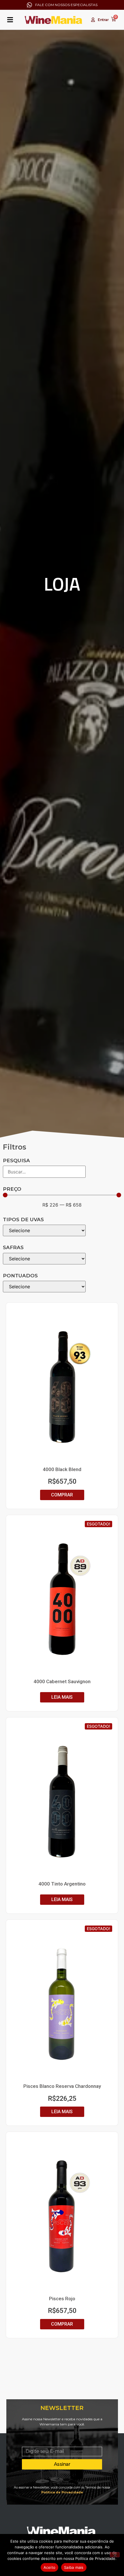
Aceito (50, 2567)
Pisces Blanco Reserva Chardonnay (62, 2086)
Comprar (62, 1495)
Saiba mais (74, 2567)
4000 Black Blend (62, 1469)
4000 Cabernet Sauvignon (62, 1681)
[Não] (115, 2555)
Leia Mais (62, 1697)
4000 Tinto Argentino (62, 1884)
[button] (10, 20)
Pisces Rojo (62, 2299)
